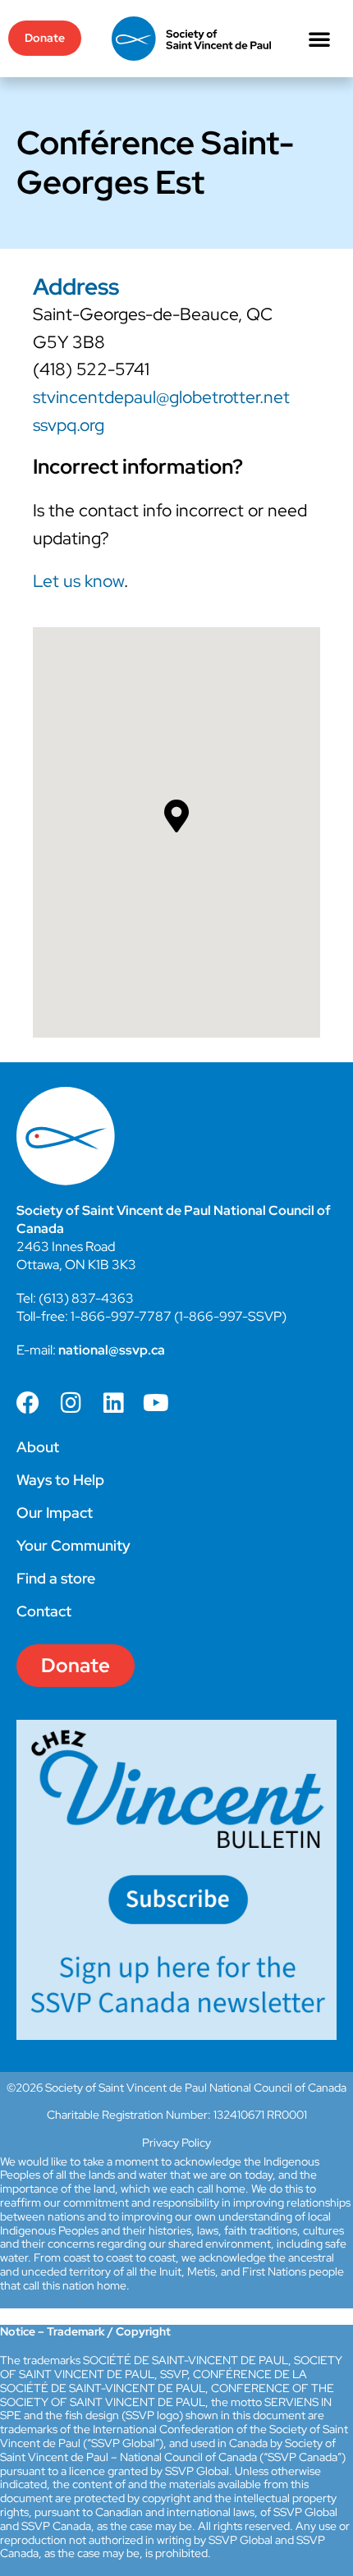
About (38, 1447)
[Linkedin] (113, 1403)
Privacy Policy (176, 2143)
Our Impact (55, 1513)
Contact (44, 1611)
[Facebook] (28, 1403)
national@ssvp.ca (112, 1350)
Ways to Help (60, 1480)
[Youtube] (156, 1403)
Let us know (78, 581)
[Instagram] (71, 1403)
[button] (319, 39)
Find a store (56, 1578)
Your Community (73, 1545)
